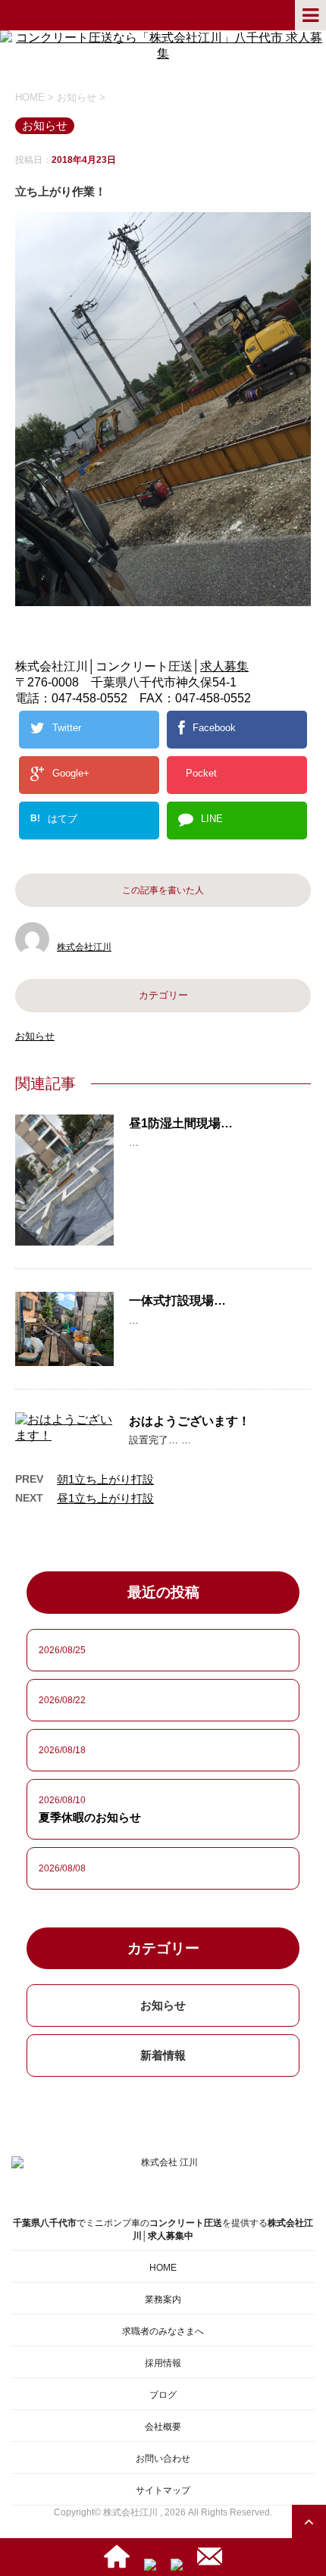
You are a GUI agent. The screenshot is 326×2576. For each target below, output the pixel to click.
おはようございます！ (190, 1421)
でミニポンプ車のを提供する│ (163, 2229)
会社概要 (163, 2427)
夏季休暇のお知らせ (90, 1817)
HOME (163, 2268)
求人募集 (224, 666)
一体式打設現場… (177, 1301)
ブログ (163, 2395)
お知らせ (35, 1036)
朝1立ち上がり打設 (105, 1479)
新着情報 (163, 2055)
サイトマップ (163, 2490)
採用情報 (163, 2363)
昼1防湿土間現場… (181, 1123)
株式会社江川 (84, 947)
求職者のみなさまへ (163, 2331)
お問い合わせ (163, 2459)
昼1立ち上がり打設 (105, 1498)
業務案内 (163, 2299)
